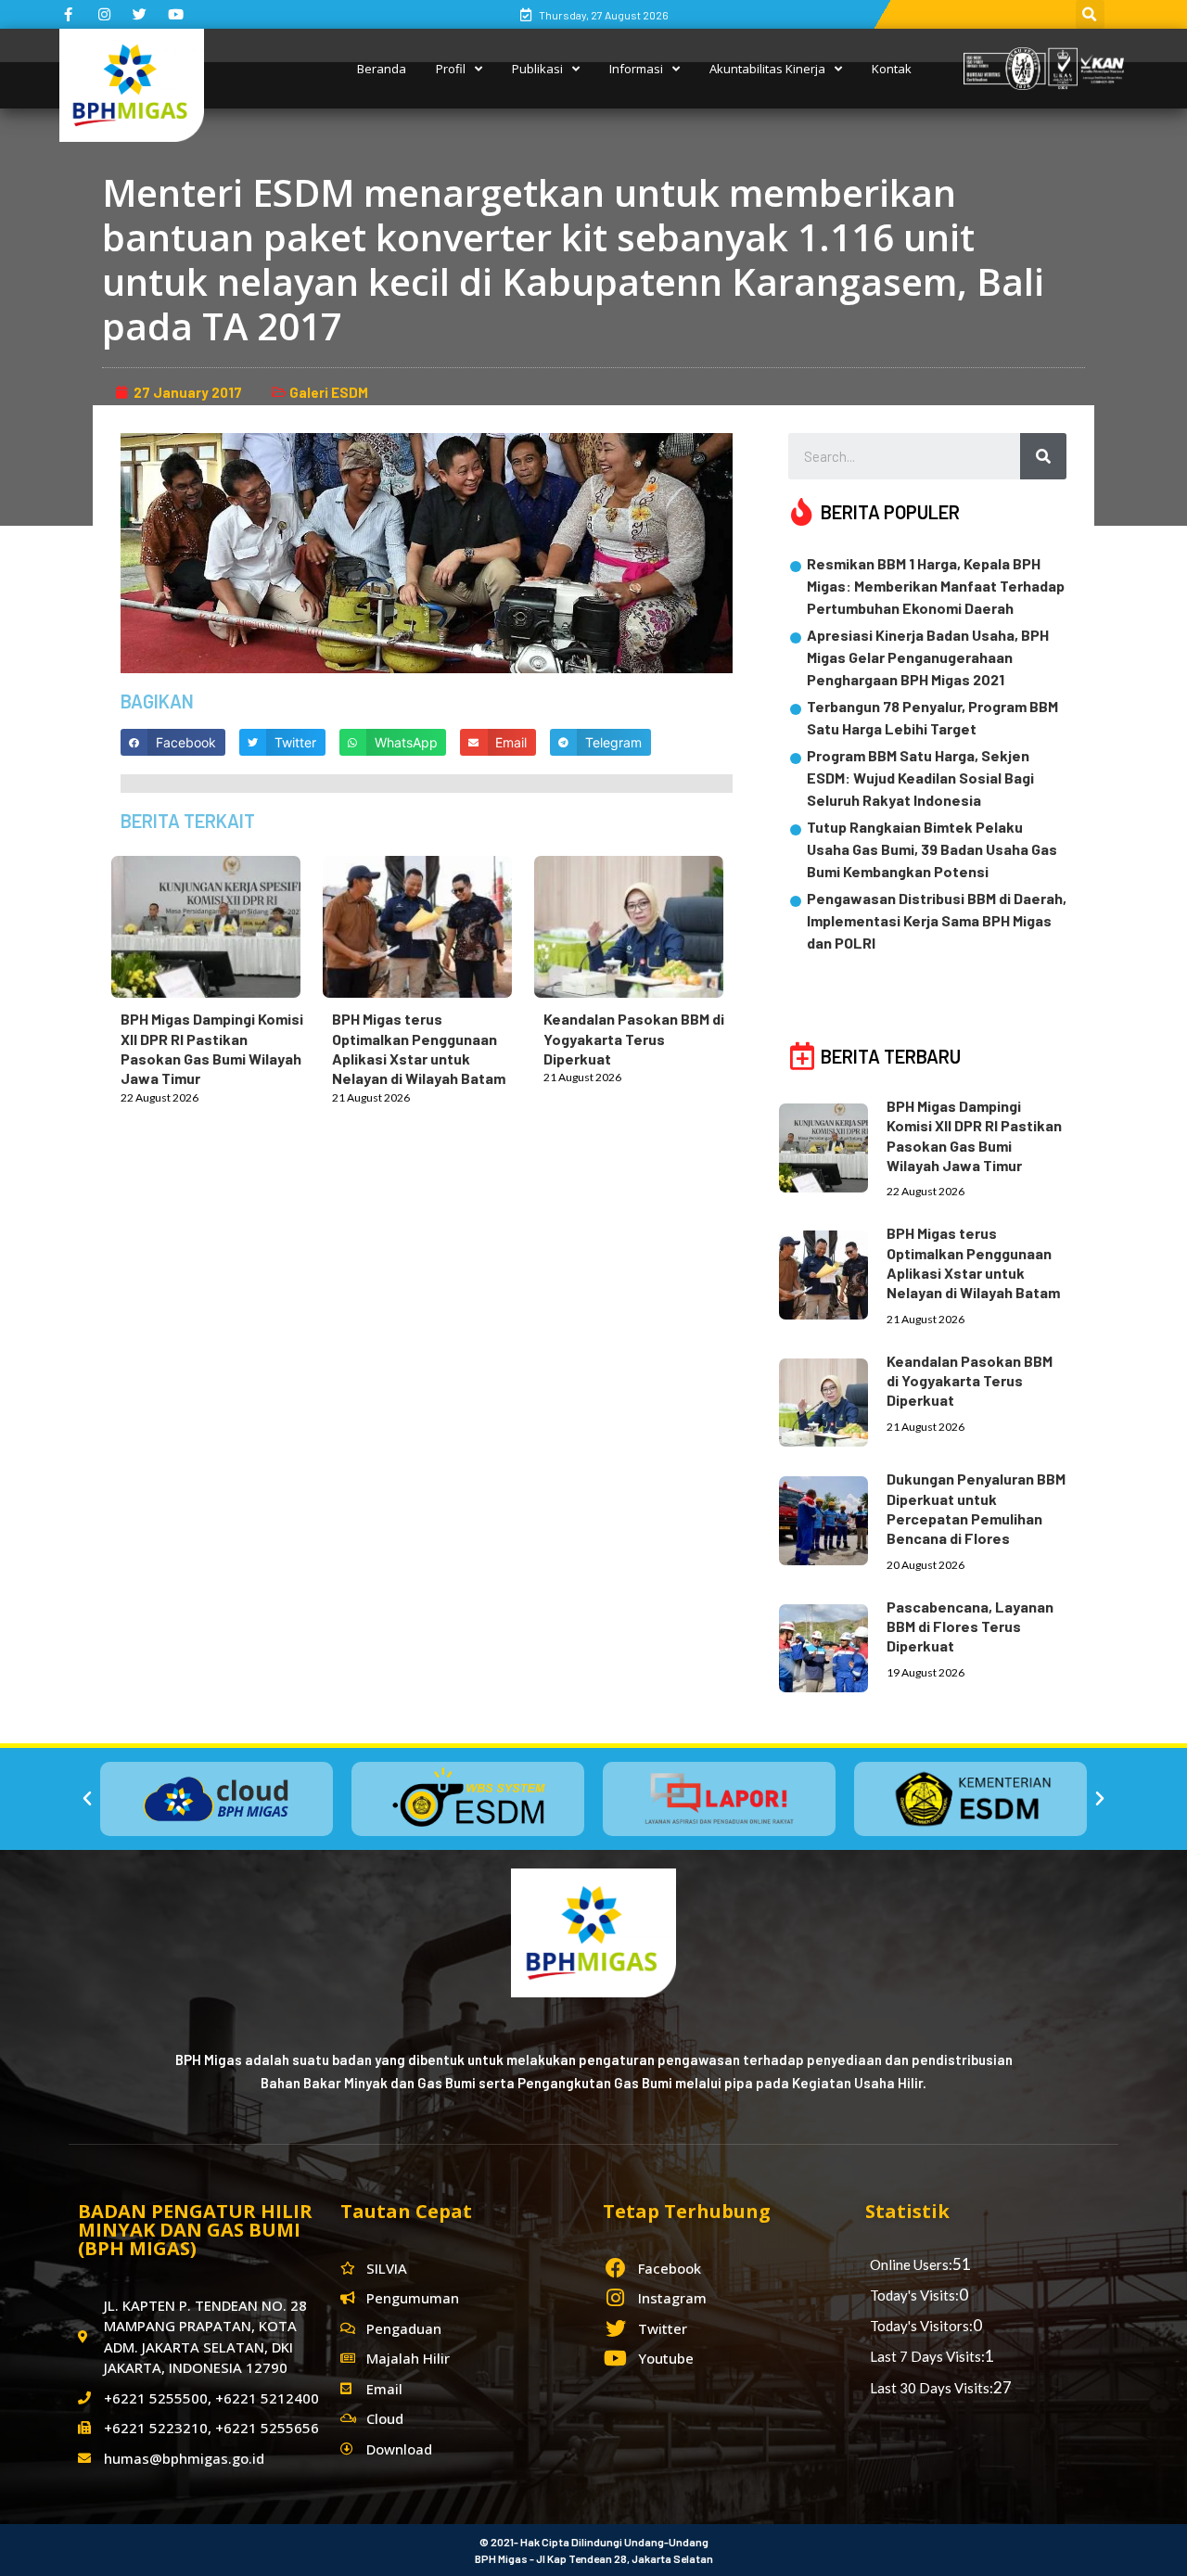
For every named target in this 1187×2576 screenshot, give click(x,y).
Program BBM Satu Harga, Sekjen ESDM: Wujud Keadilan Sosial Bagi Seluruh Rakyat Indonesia (920, 778)
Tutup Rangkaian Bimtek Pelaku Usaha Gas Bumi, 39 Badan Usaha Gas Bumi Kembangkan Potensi (932, 849)
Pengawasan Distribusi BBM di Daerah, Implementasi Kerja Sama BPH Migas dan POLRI (937, 920)
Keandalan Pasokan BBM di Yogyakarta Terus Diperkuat (634, 1039)
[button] (87, 1799)
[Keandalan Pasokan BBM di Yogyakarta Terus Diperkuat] (638, 923)
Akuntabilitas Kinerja (767, 69)
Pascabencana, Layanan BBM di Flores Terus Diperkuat (970, 1626)
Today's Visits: (914, 2295)
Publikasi (537, 69)
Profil (451, 69)
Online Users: (911, 2264)
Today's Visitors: (921, 2326)
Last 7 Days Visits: (927, 2356)
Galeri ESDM (329, 392)
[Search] (1043, 456)
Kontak (892, 69)
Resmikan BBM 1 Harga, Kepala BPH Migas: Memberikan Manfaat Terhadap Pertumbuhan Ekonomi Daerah (936, 586)
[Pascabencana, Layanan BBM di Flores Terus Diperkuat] (833, 1645)
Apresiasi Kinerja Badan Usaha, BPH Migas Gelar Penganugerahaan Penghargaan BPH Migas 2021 (928, 657)
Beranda (382, 69)
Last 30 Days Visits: (932, 2388)
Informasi (636, 69)
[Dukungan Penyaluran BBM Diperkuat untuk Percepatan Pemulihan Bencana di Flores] (833, 1517)
